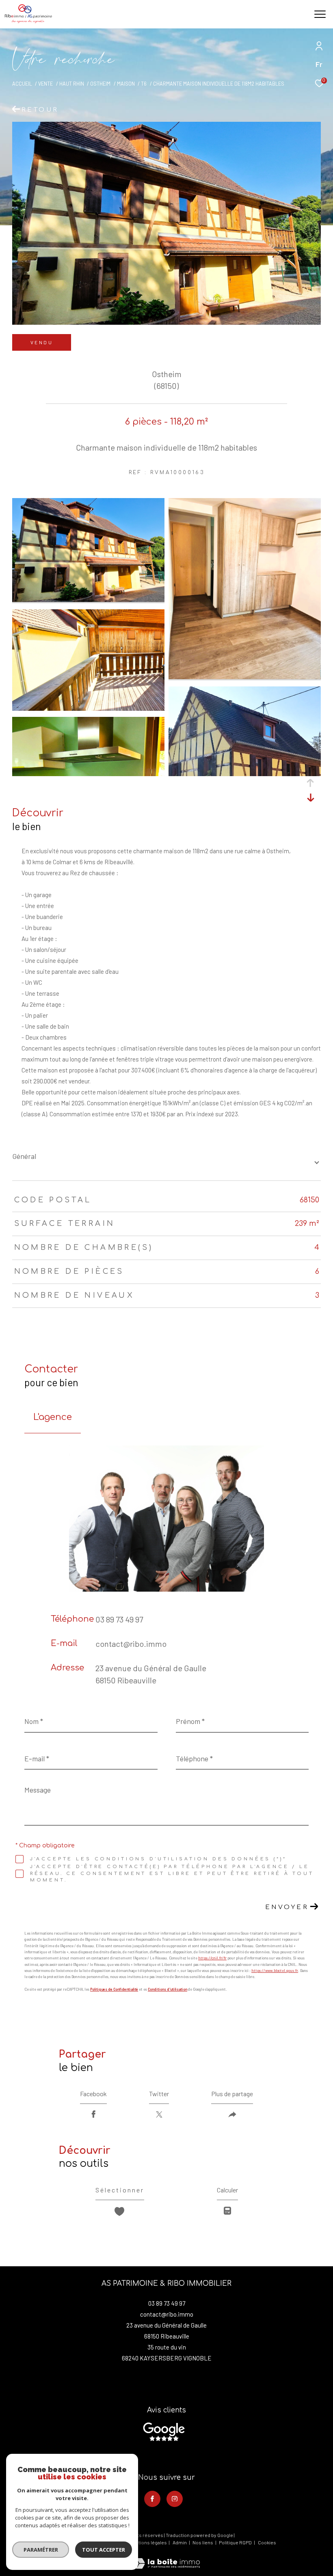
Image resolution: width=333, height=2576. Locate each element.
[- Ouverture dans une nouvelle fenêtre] (164, 2432)
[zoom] (88, 600)
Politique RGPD (235, 2542)
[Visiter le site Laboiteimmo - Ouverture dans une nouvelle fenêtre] (166, 2558)
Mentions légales (149, 2542)
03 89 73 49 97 (119, 1619)
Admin (180, 2542)
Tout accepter (104, 2550)
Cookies (267, 2543)
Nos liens (203, 2542)
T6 (144, 84)
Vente (45, 84)
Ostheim (100, 84)
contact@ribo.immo (131, 1644)
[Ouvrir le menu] (320, 14)
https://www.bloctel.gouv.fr (275, 1971)
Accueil (22, 84)
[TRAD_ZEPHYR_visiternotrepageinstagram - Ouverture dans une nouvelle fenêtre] (175, 2499)
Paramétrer (41, 2550)
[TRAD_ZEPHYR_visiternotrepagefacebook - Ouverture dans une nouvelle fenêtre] (152, 2499)
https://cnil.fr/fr (212, 1958)
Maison (126, 84)
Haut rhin (72, 84)
